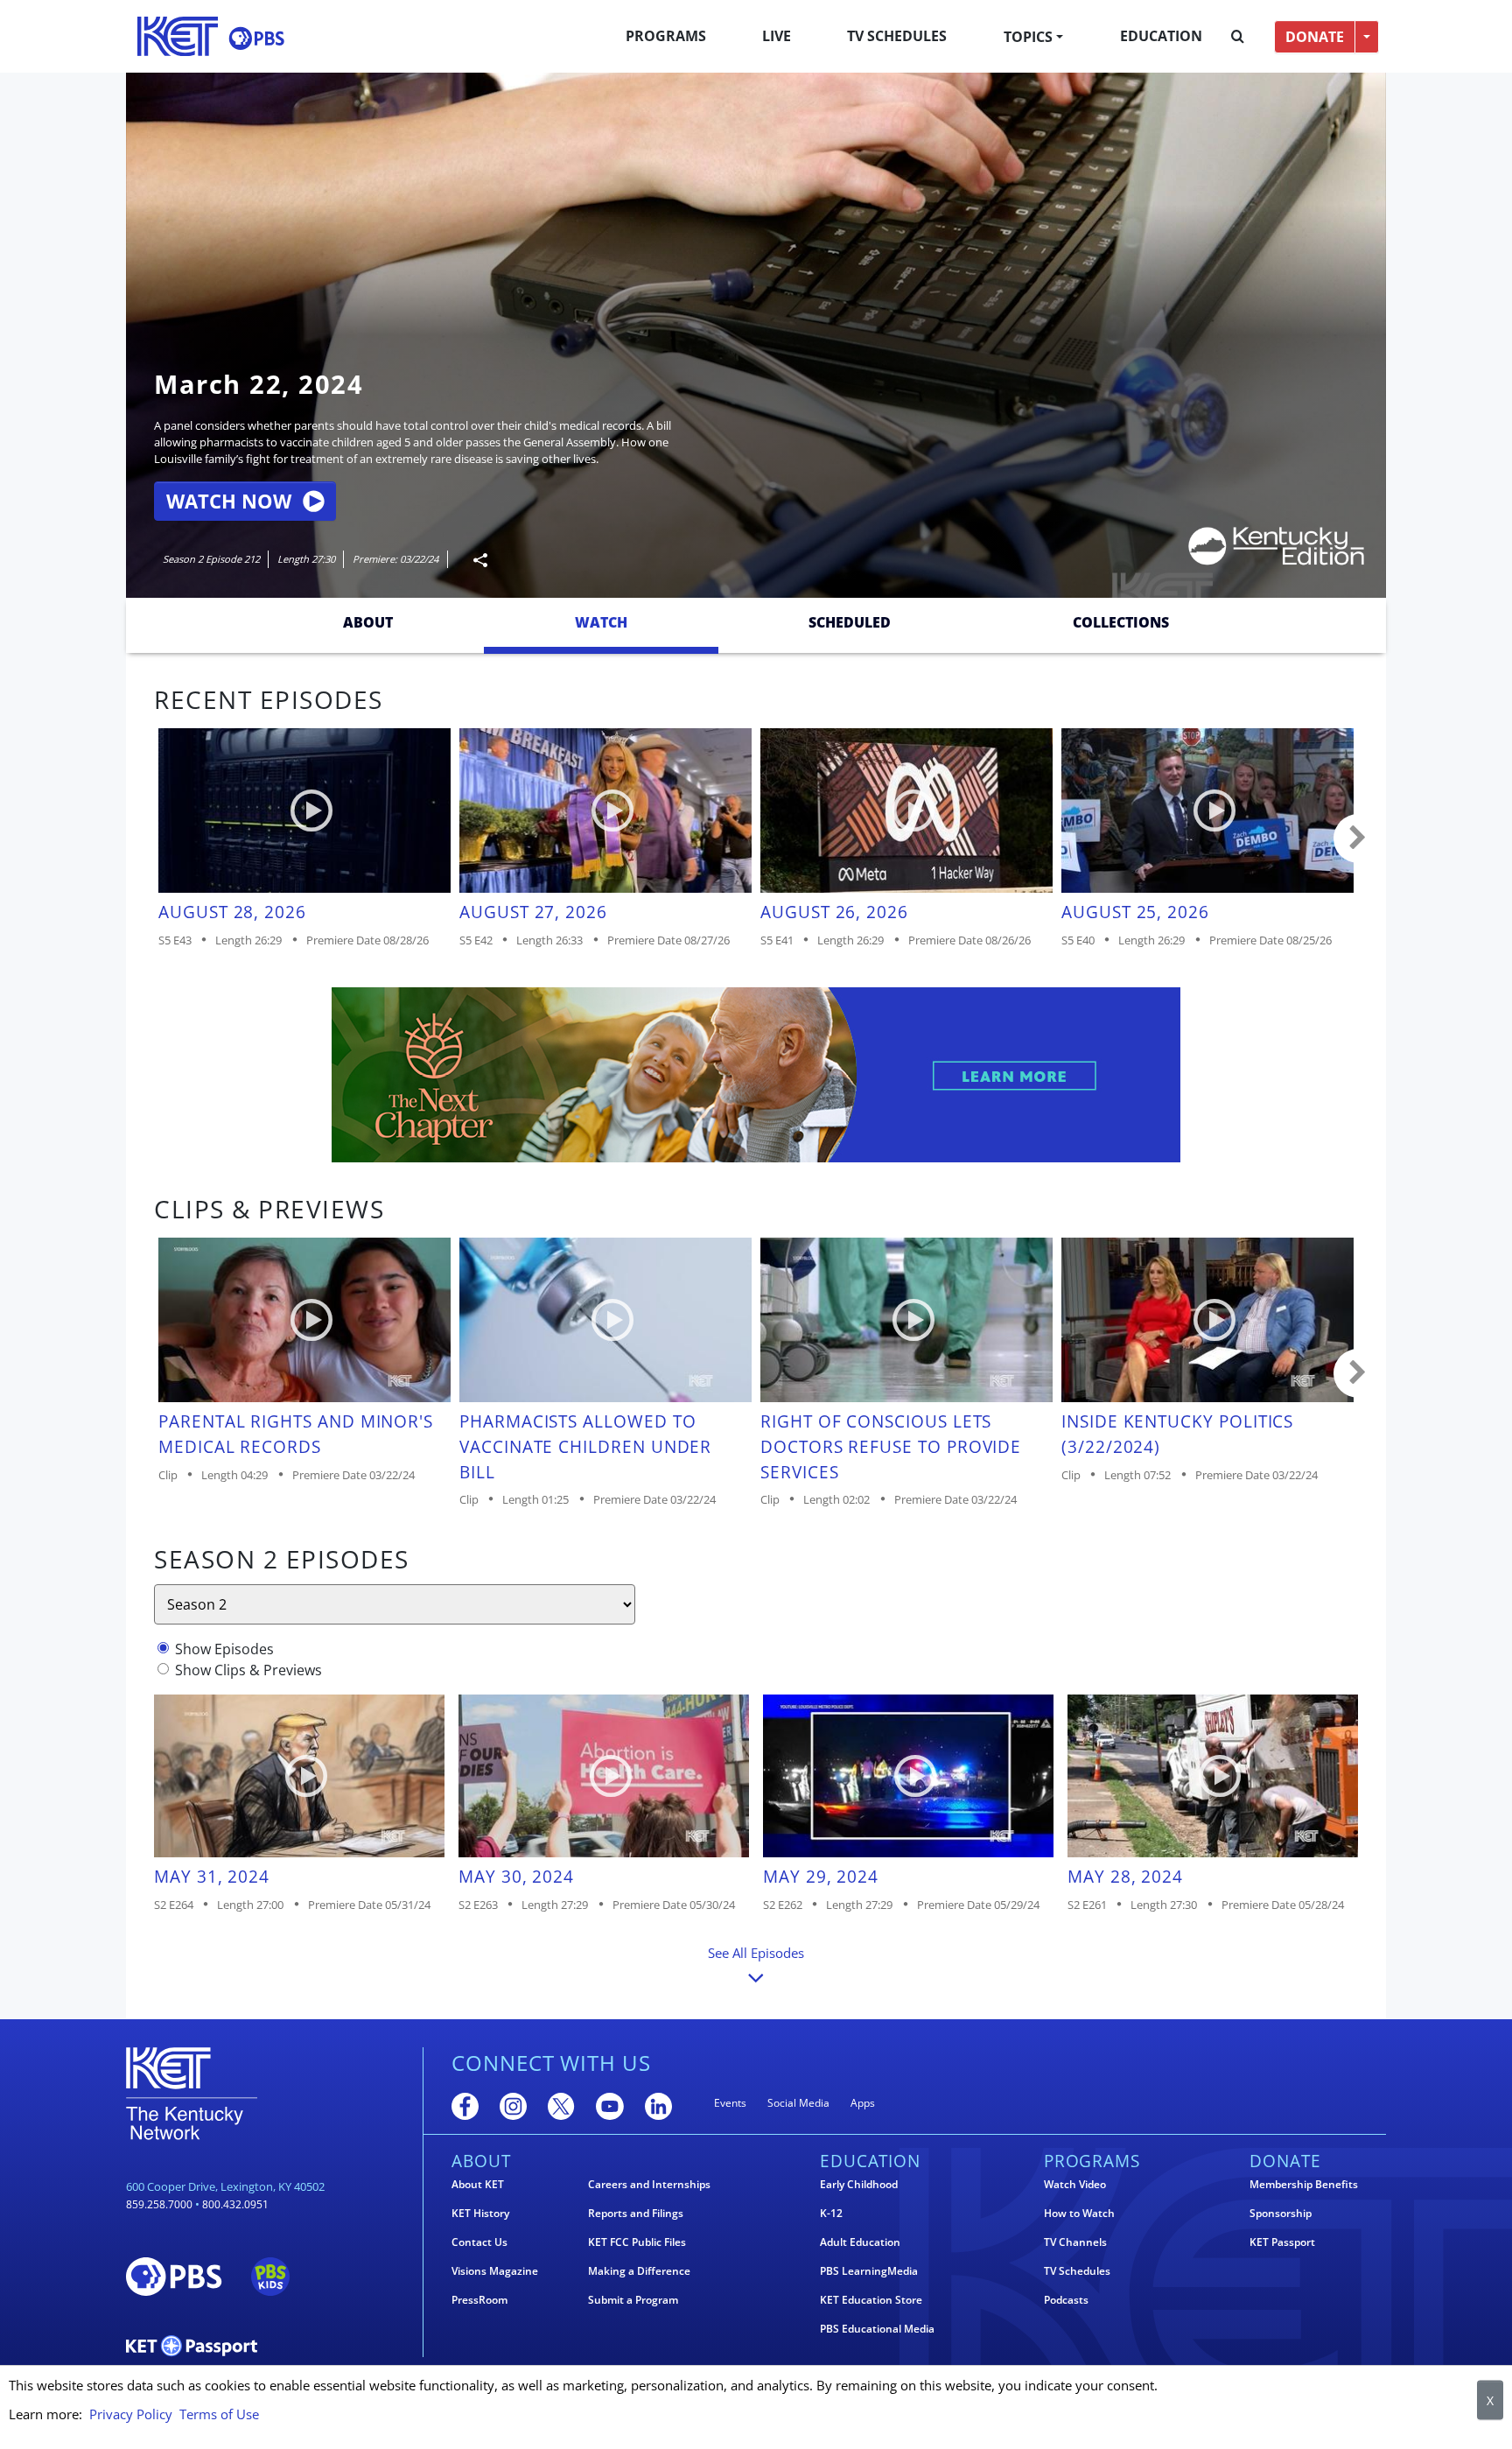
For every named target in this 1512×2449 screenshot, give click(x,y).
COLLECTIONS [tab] (1121, 622)
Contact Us (479, 2242)
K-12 (831, 2214)
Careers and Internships (649, 2185)
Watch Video (1075, 2185)
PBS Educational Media (877, 2329)
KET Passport (1282, 2242)
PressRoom (479, 2300)
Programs (666, 36)
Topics (1028, 37)
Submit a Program (633, 2300)
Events (730, 2103)
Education (1161, 36)
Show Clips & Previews (248, 1670)
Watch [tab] (601, 622)
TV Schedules (897, 36)
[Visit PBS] (256, 38)
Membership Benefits (1304, 2185)
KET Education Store (871, 2300)
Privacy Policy (131, 2414)
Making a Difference (639, 2271)
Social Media (798, 2103)
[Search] (1238, 37)
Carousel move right (1358, 839)
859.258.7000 (159, 2204)
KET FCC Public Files (637, 2242)
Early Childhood (859, 2185)
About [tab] (368, 622)
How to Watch (1079, 2214)
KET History (480, 2214)
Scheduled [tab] (850, 622)
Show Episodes (224, 1649)
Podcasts (1066, 2300)
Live (777, 36)
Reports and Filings (636, 2214)
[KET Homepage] (178, 36)
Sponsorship (1281, 2214)
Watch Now (229, 501)
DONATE (1315, 37)
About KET (478, 2185)
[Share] (473, 560)
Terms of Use (219, 2414)
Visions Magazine (495, 2271)
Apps (863, 2103)
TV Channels (1075, 2242)
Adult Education (860, 2242)
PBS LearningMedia (869, 2271)
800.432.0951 (235, 2204)
